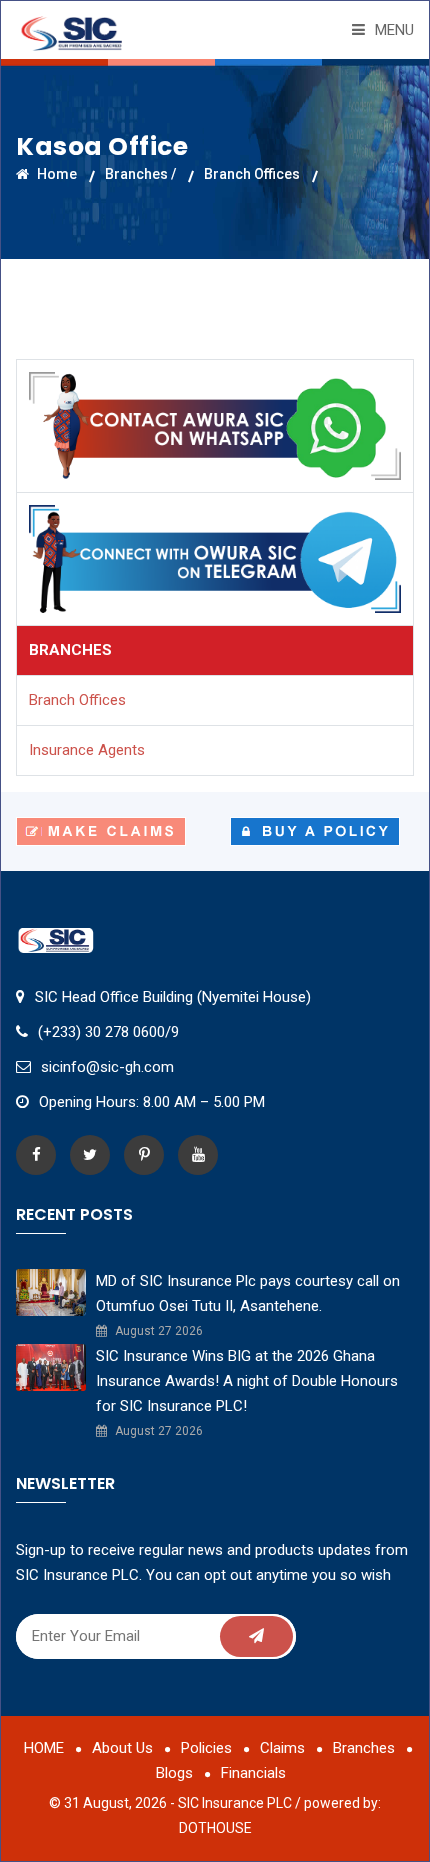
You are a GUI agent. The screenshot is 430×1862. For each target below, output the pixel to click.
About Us (122, 1748)
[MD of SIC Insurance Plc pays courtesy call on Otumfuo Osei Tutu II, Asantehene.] (51, 1291)
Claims (282, 1748)
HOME (44, 1748)
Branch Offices (252, 174)
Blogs (174, 1773)
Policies (206, 1748)
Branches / (140, 174)
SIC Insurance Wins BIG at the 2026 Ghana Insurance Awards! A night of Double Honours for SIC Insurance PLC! (247, 1381)
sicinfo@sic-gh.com (107, 1067)
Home (55, 174)
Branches (364, 1748)
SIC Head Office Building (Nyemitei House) (173, 997)
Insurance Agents (87, 750)
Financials (253, 1773)
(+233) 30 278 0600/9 (108, 1032)
